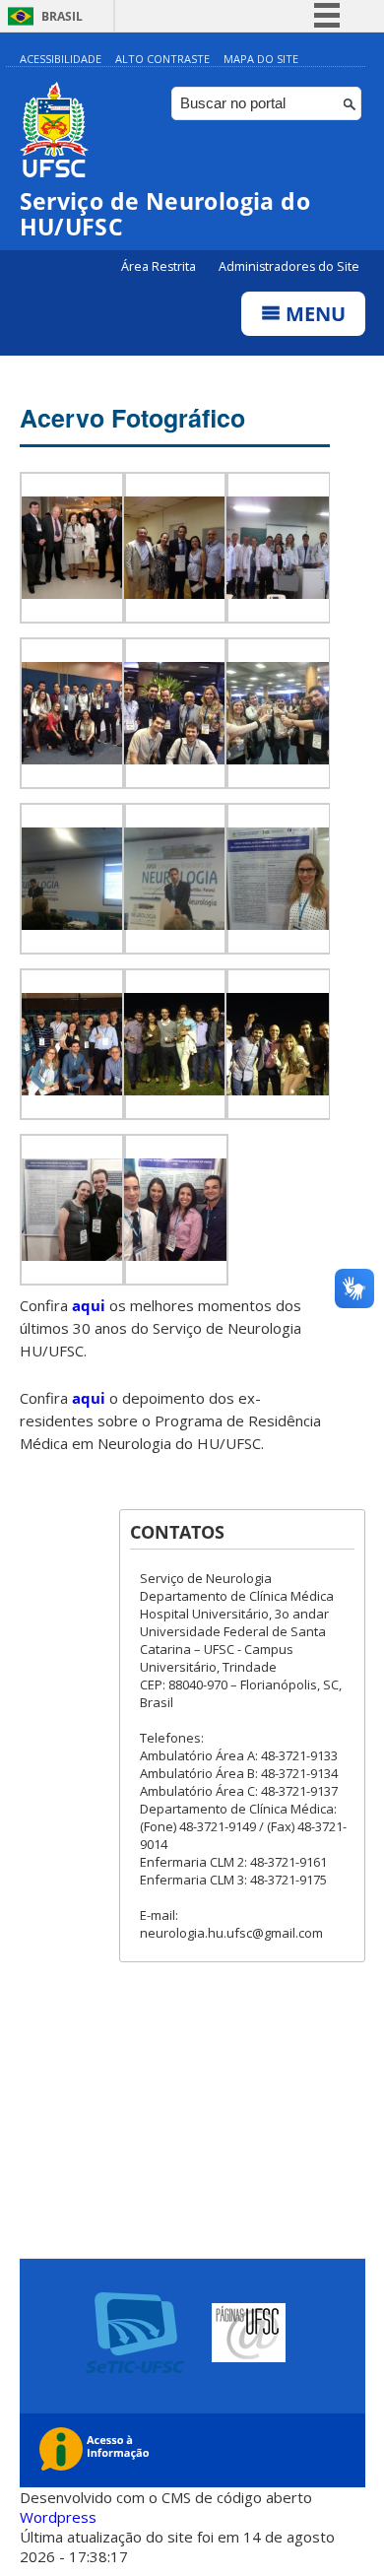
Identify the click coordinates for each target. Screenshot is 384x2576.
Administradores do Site (289, 266)
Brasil (62, 16)
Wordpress (58, 2517)
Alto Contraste (162, 59)
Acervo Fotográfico (132, 418)
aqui (89, 1305)
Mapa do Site (261, 59)
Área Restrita (160, 266)
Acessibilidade (61, 59)
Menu (313, 314)
